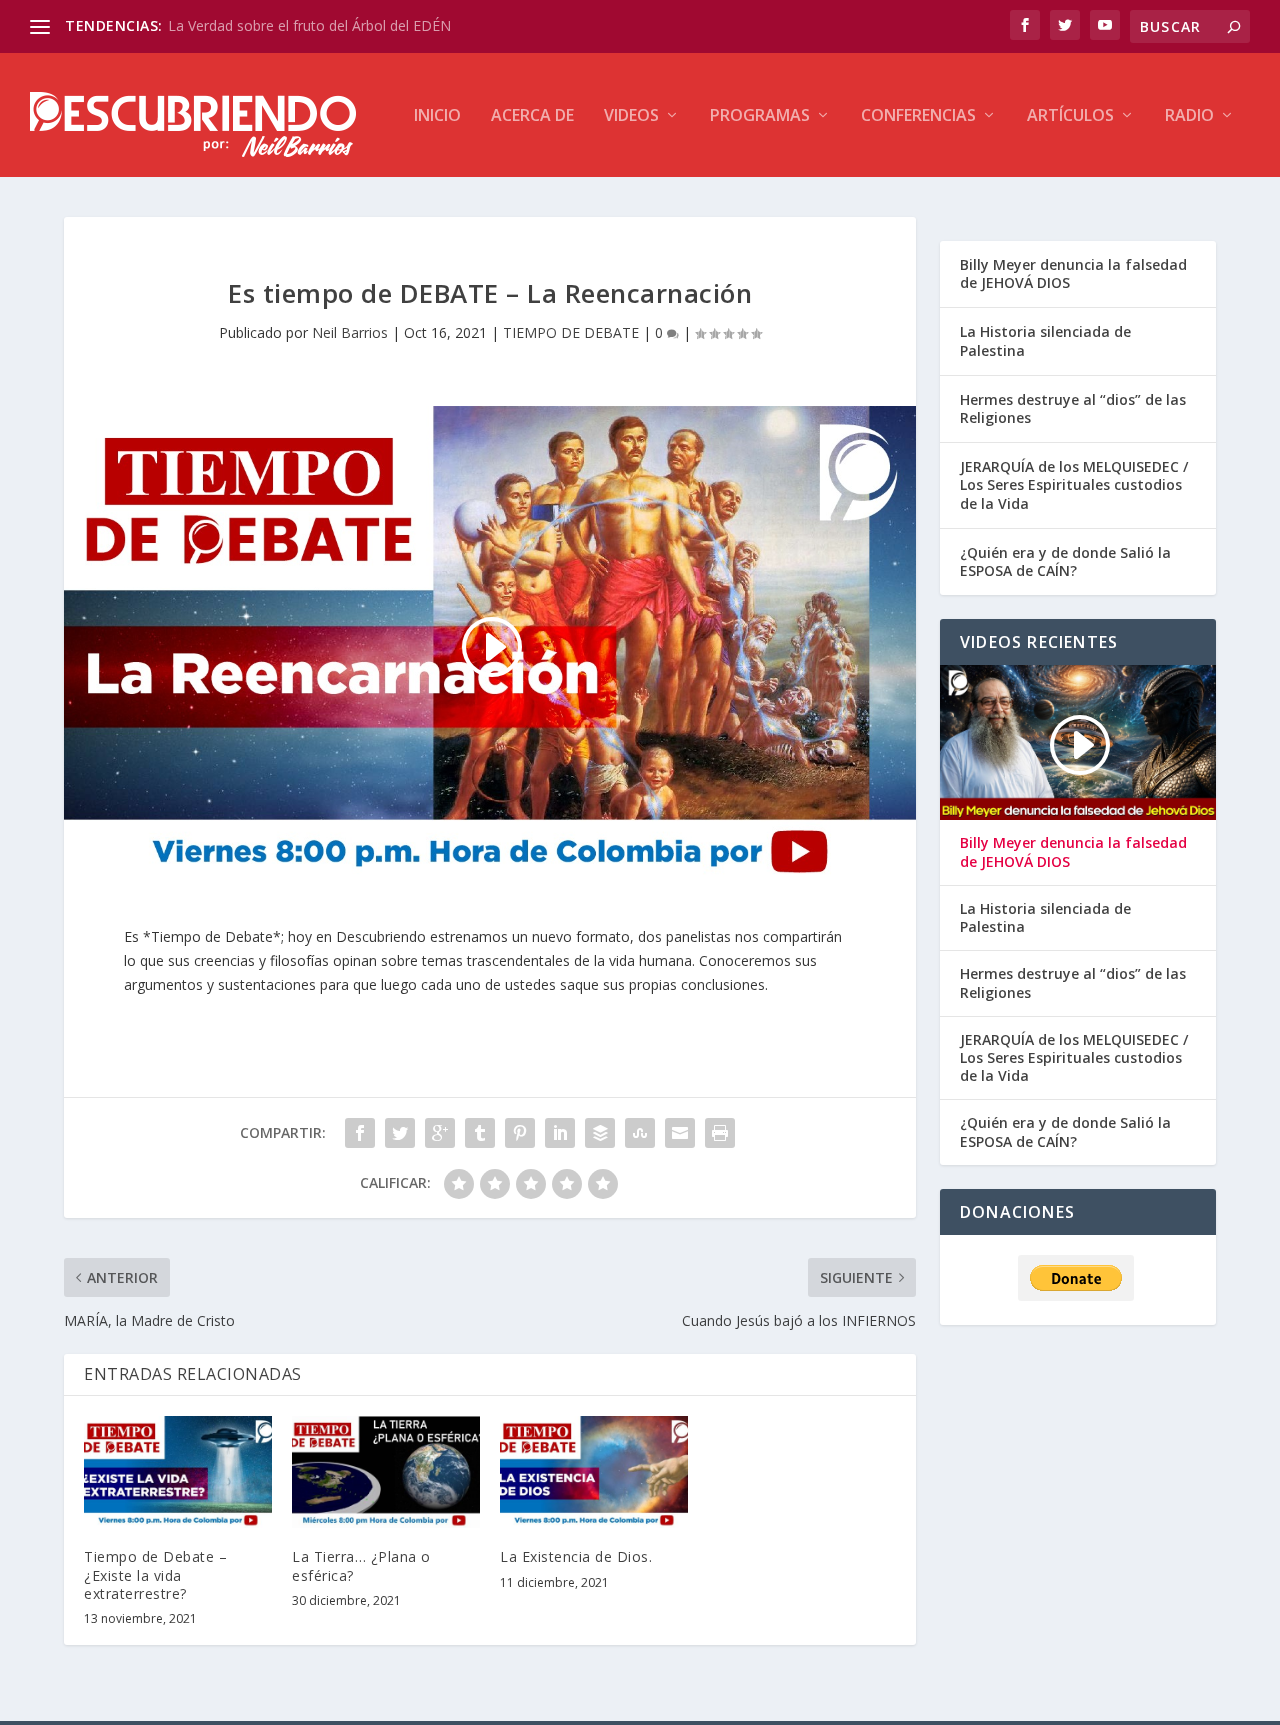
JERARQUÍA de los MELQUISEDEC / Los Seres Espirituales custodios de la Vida (1074, 484)
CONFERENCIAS (918, 116)
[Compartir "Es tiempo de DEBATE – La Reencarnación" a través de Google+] (440, 1133)
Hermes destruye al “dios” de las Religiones (1073, 408)
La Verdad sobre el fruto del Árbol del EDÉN (309, 25)
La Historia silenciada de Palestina (1045, 340)
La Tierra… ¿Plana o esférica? (361, 1565)
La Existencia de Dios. (576, 1556)
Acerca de (532, 116)
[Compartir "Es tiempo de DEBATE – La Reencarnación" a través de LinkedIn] (560, 1133)
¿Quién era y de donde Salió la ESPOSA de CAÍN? (1065, 561)
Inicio (437, 116)
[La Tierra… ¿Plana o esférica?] (386, 1472)
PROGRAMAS (760, 116)
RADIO (1189, 116)
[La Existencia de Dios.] (594, 1472)
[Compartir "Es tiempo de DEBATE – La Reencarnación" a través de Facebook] (360, 1133)
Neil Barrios (350, 332)
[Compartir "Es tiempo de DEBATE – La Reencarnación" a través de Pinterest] (520, 1133)
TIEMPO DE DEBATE (571, 332)
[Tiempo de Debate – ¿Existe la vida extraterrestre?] (178, 1472)
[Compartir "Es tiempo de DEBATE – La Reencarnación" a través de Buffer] (600, 1133)
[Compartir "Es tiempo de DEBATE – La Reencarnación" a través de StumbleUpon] (640, 1133)
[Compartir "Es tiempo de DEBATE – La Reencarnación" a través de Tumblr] (480, 1133)
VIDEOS (631, 116)
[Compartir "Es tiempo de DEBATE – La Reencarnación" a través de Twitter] (400, 1133)
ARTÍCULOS (1070, 116)
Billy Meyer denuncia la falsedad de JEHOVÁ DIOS (1073, 273)
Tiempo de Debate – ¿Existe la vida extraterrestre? (155, 1574)
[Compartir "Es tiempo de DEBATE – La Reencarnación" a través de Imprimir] (720, 1133)
